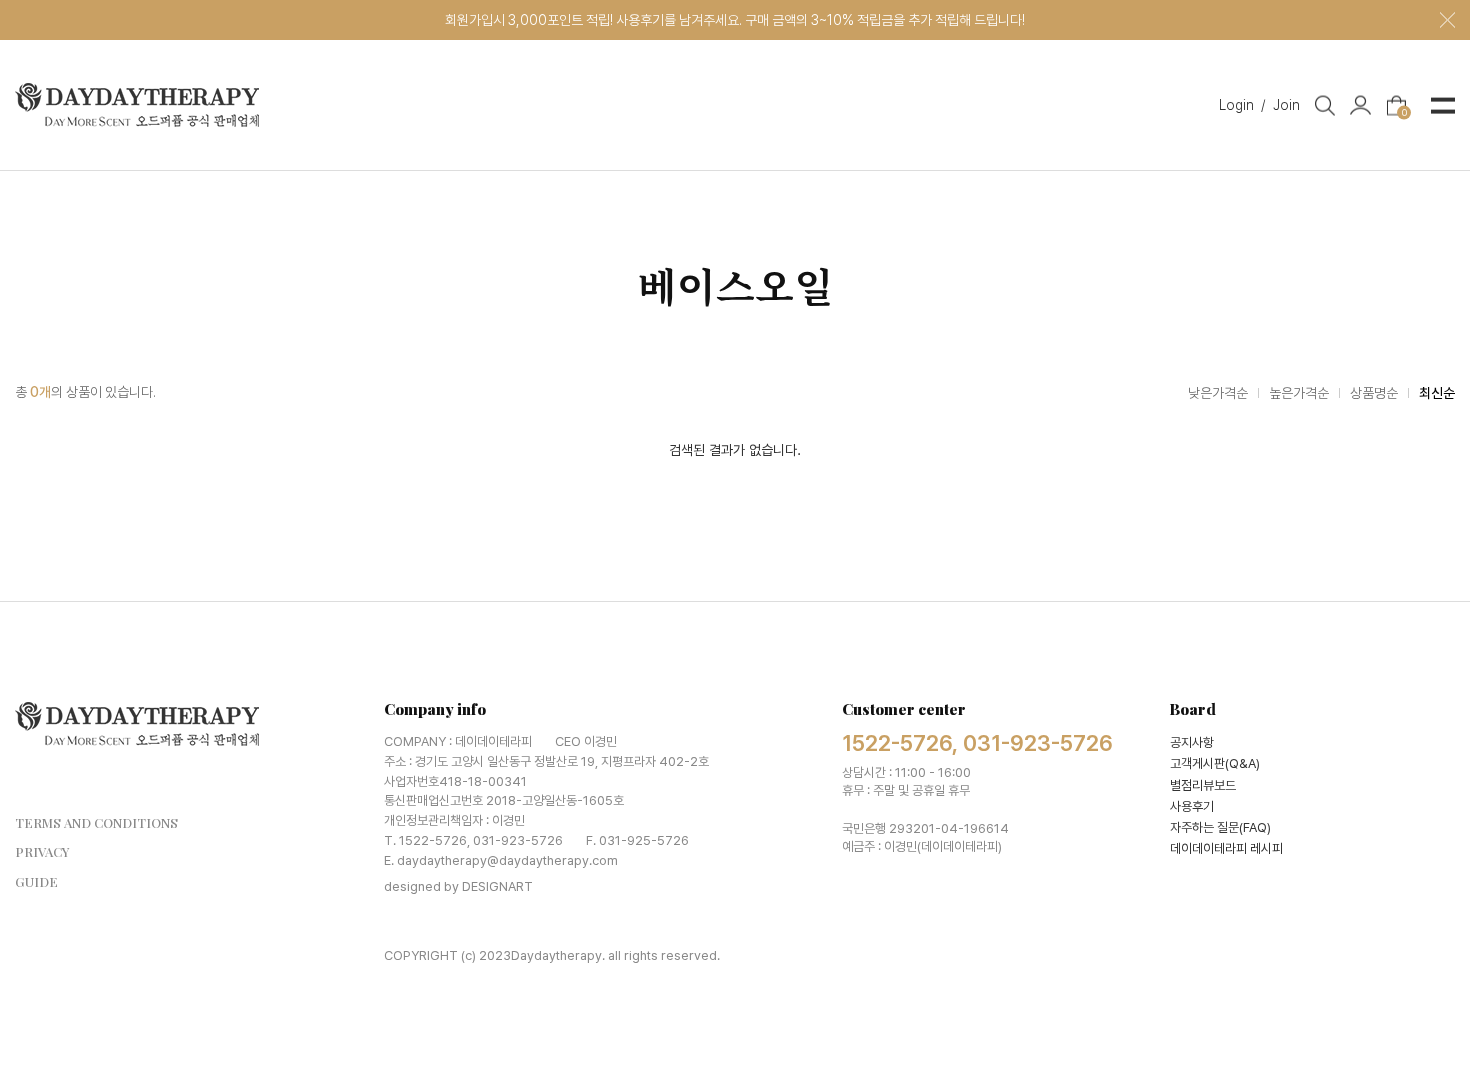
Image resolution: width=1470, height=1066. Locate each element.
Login (1242, 104)
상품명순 (1374, 393)
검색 (1325, 105)
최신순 (1437, 393)
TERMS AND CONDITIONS (96, 822)
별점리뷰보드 (1203, 785)
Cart (1404, 110)
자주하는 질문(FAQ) (1220, 827)
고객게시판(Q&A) (1215, 763)
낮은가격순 (1218, 393)
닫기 (1447, 20)
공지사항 (1192, 742)
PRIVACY (42, 851)
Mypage (1360, 105)
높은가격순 (1299, 393)
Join (1286, 104)
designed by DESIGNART (458, 886)
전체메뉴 (1443, 105)
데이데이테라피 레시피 (1226, 848)
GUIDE (36, 881)
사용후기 (1192, 806)
